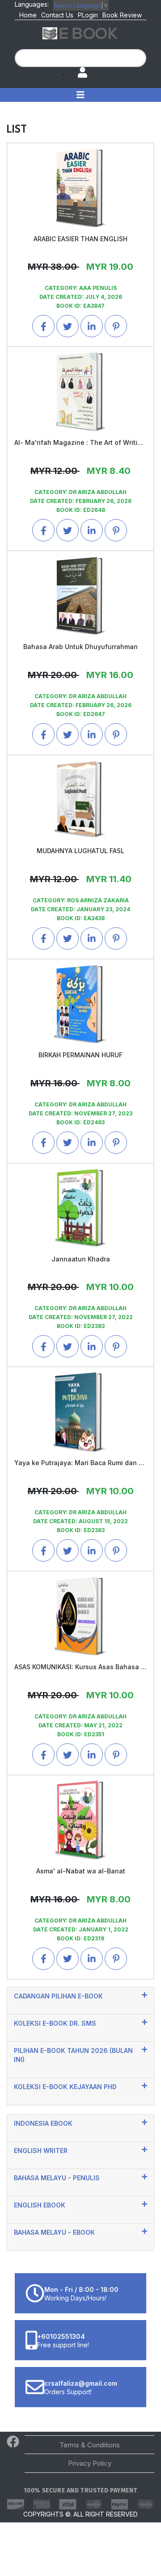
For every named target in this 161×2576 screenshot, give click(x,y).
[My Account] (78, 73)
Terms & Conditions (90, 2445)
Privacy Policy (90, 2463)
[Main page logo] (80, 33)
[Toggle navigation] (80, 95)
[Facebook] (13, 2444)
